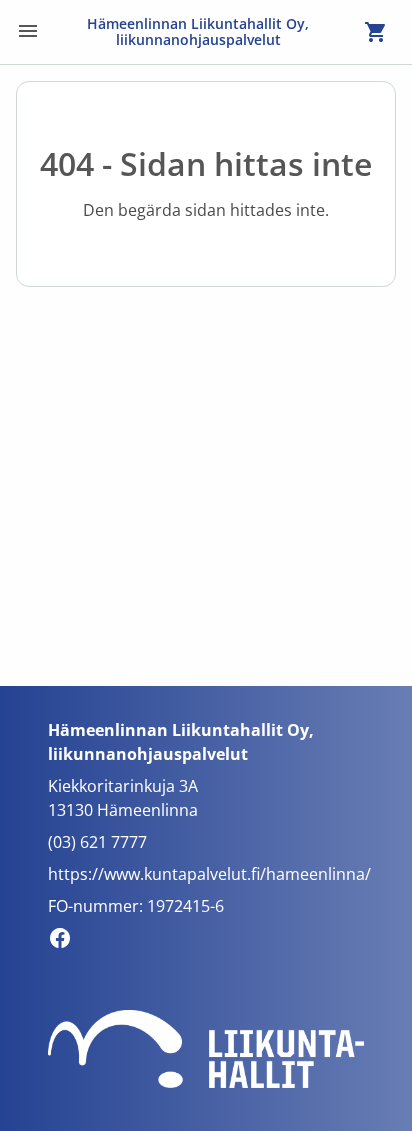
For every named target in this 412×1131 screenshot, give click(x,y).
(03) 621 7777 (97, 842)
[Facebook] (65, 941)
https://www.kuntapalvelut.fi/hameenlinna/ (209, 874)
